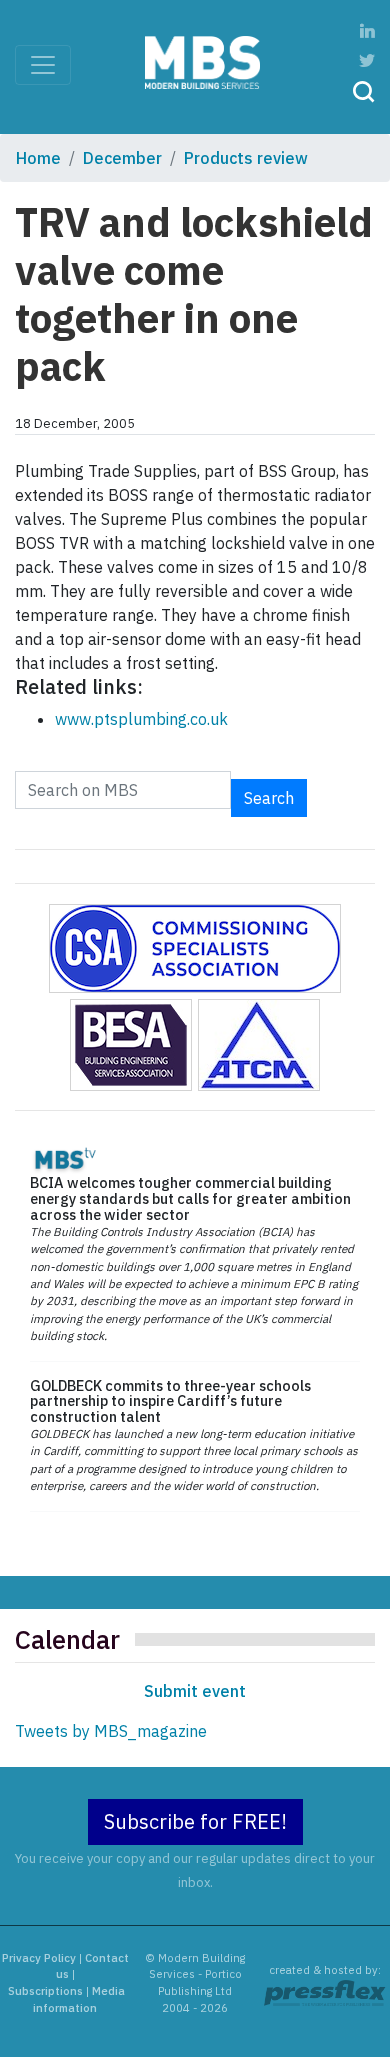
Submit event (195, 1691)
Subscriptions (45, 1991)
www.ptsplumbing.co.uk (141, 719)
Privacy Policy (39, 1958)
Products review (246, 158)
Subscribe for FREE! (195, 1821)
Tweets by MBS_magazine (111, 1731)
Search (269, 798)
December (122, 158)
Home (38, 158)
